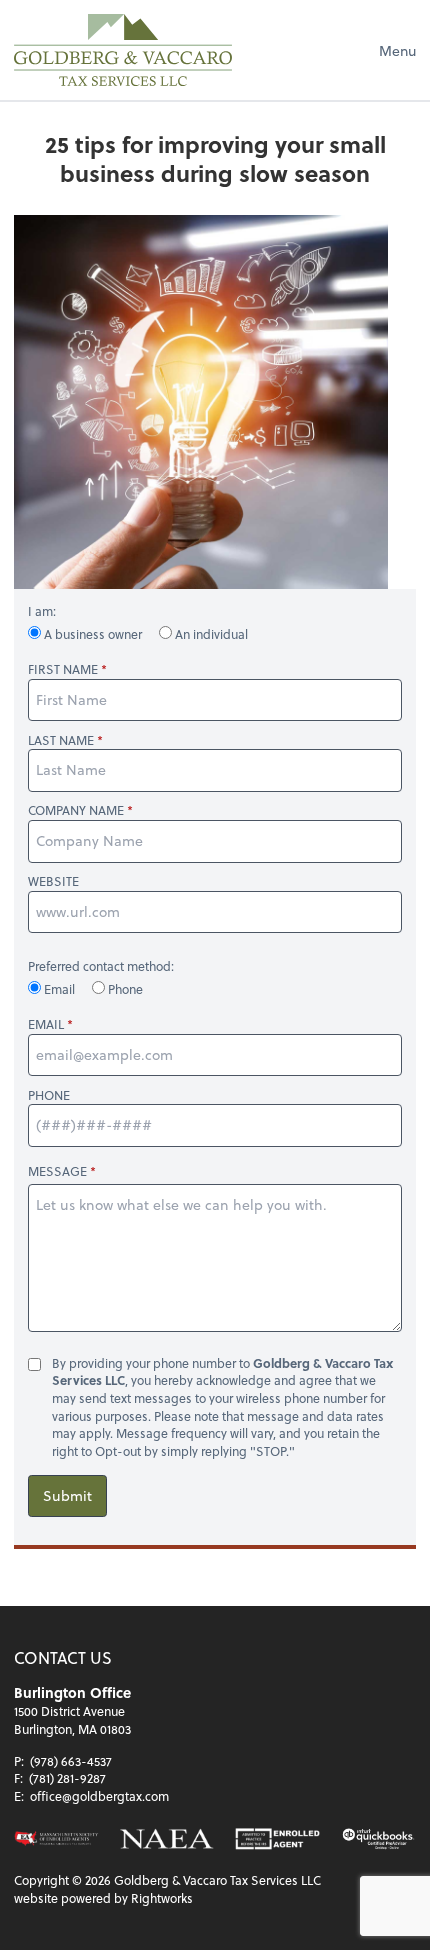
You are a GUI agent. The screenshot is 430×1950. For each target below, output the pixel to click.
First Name (63, 669)
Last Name (61, 740)
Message (57, 1171)
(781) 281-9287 (67, 1778)
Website (53, 881)
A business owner (93, 634)
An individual (210, 634)
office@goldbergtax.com (99, 1796)
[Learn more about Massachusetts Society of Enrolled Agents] (56, 1838)
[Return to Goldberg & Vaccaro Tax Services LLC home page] (123, 50)
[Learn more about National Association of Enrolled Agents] (167, 1838)
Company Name (76, 810)
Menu (397, 50)
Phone (124, 989)
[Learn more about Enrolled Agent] (277, 1838)
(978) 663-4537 (71, 1761)
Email (59, 989)
